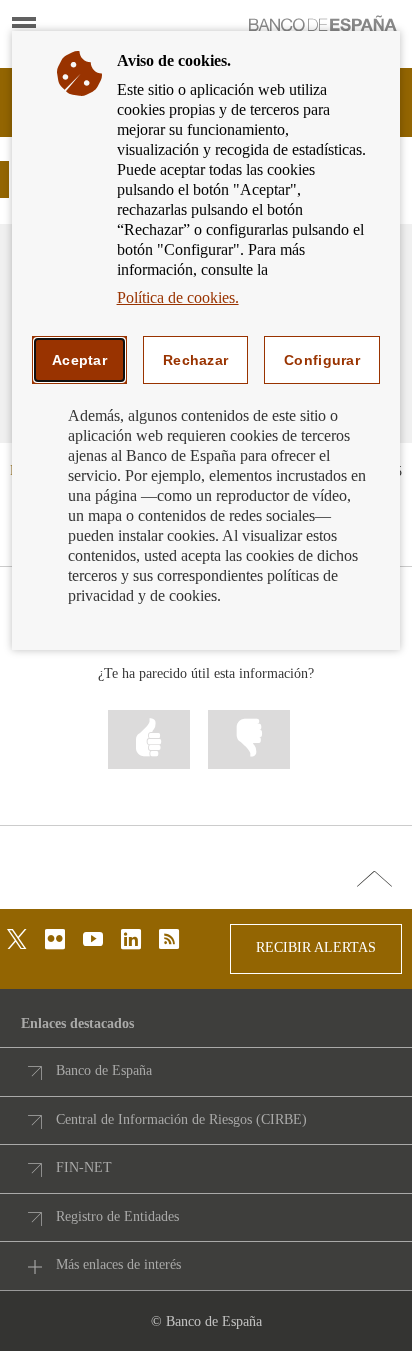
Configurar (322, 360)
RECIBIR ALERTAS (316, 947)
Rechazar (195, 360)
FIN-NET (84, 1167)
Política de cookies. (178, 297)
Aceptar (79, 360)
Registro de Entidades (117, 1216)
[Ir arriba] (374, 880)
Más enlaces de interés (118, 1264)
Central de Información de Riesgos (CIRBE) (181, 1119)
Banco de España (104, 1070)
